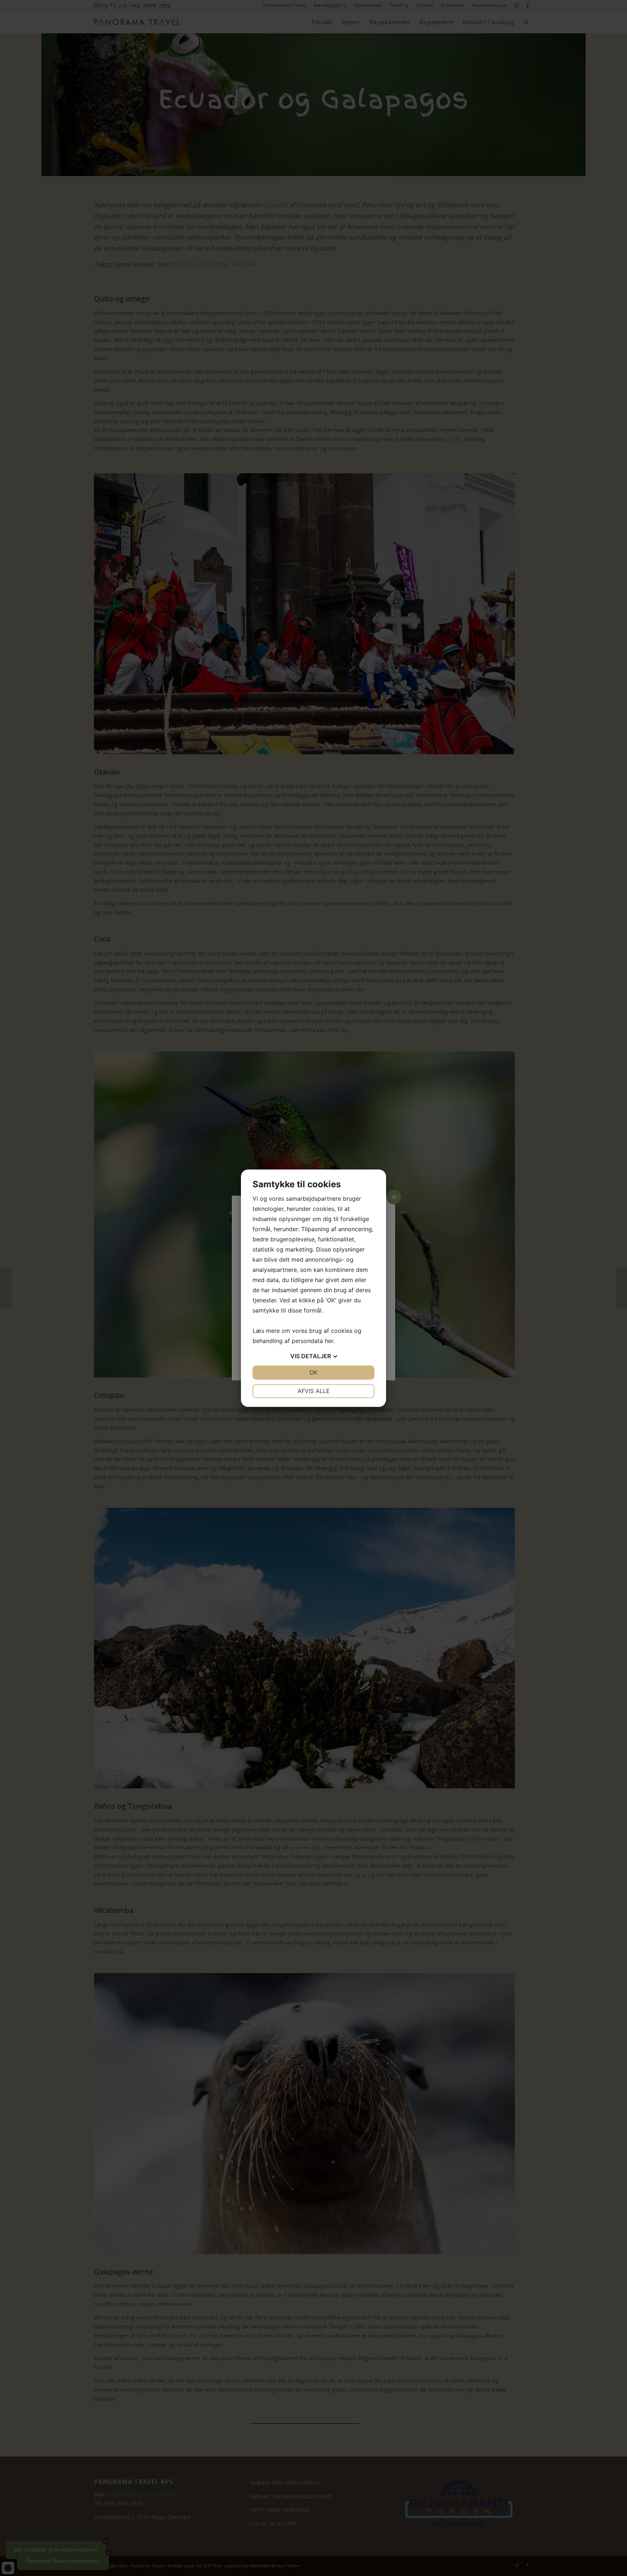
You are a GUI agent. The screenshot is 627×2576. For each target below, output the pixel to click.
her (329, 1341)
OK (313, 1372)
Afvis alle (314, 1391)
